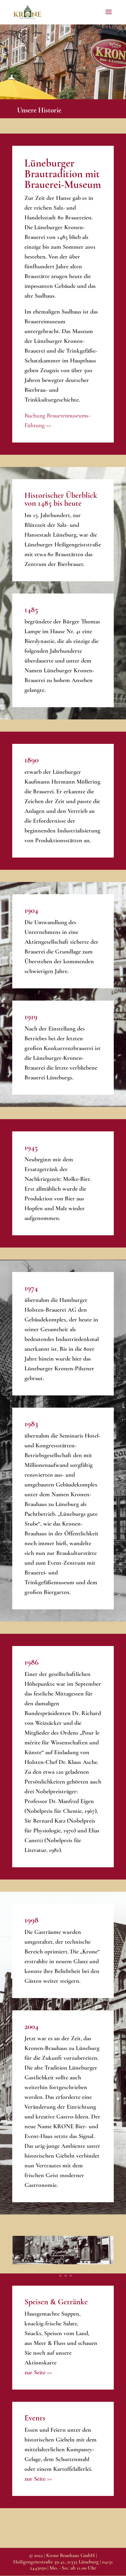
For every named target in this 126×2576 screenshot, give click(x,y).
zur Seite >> (38, 2372)
